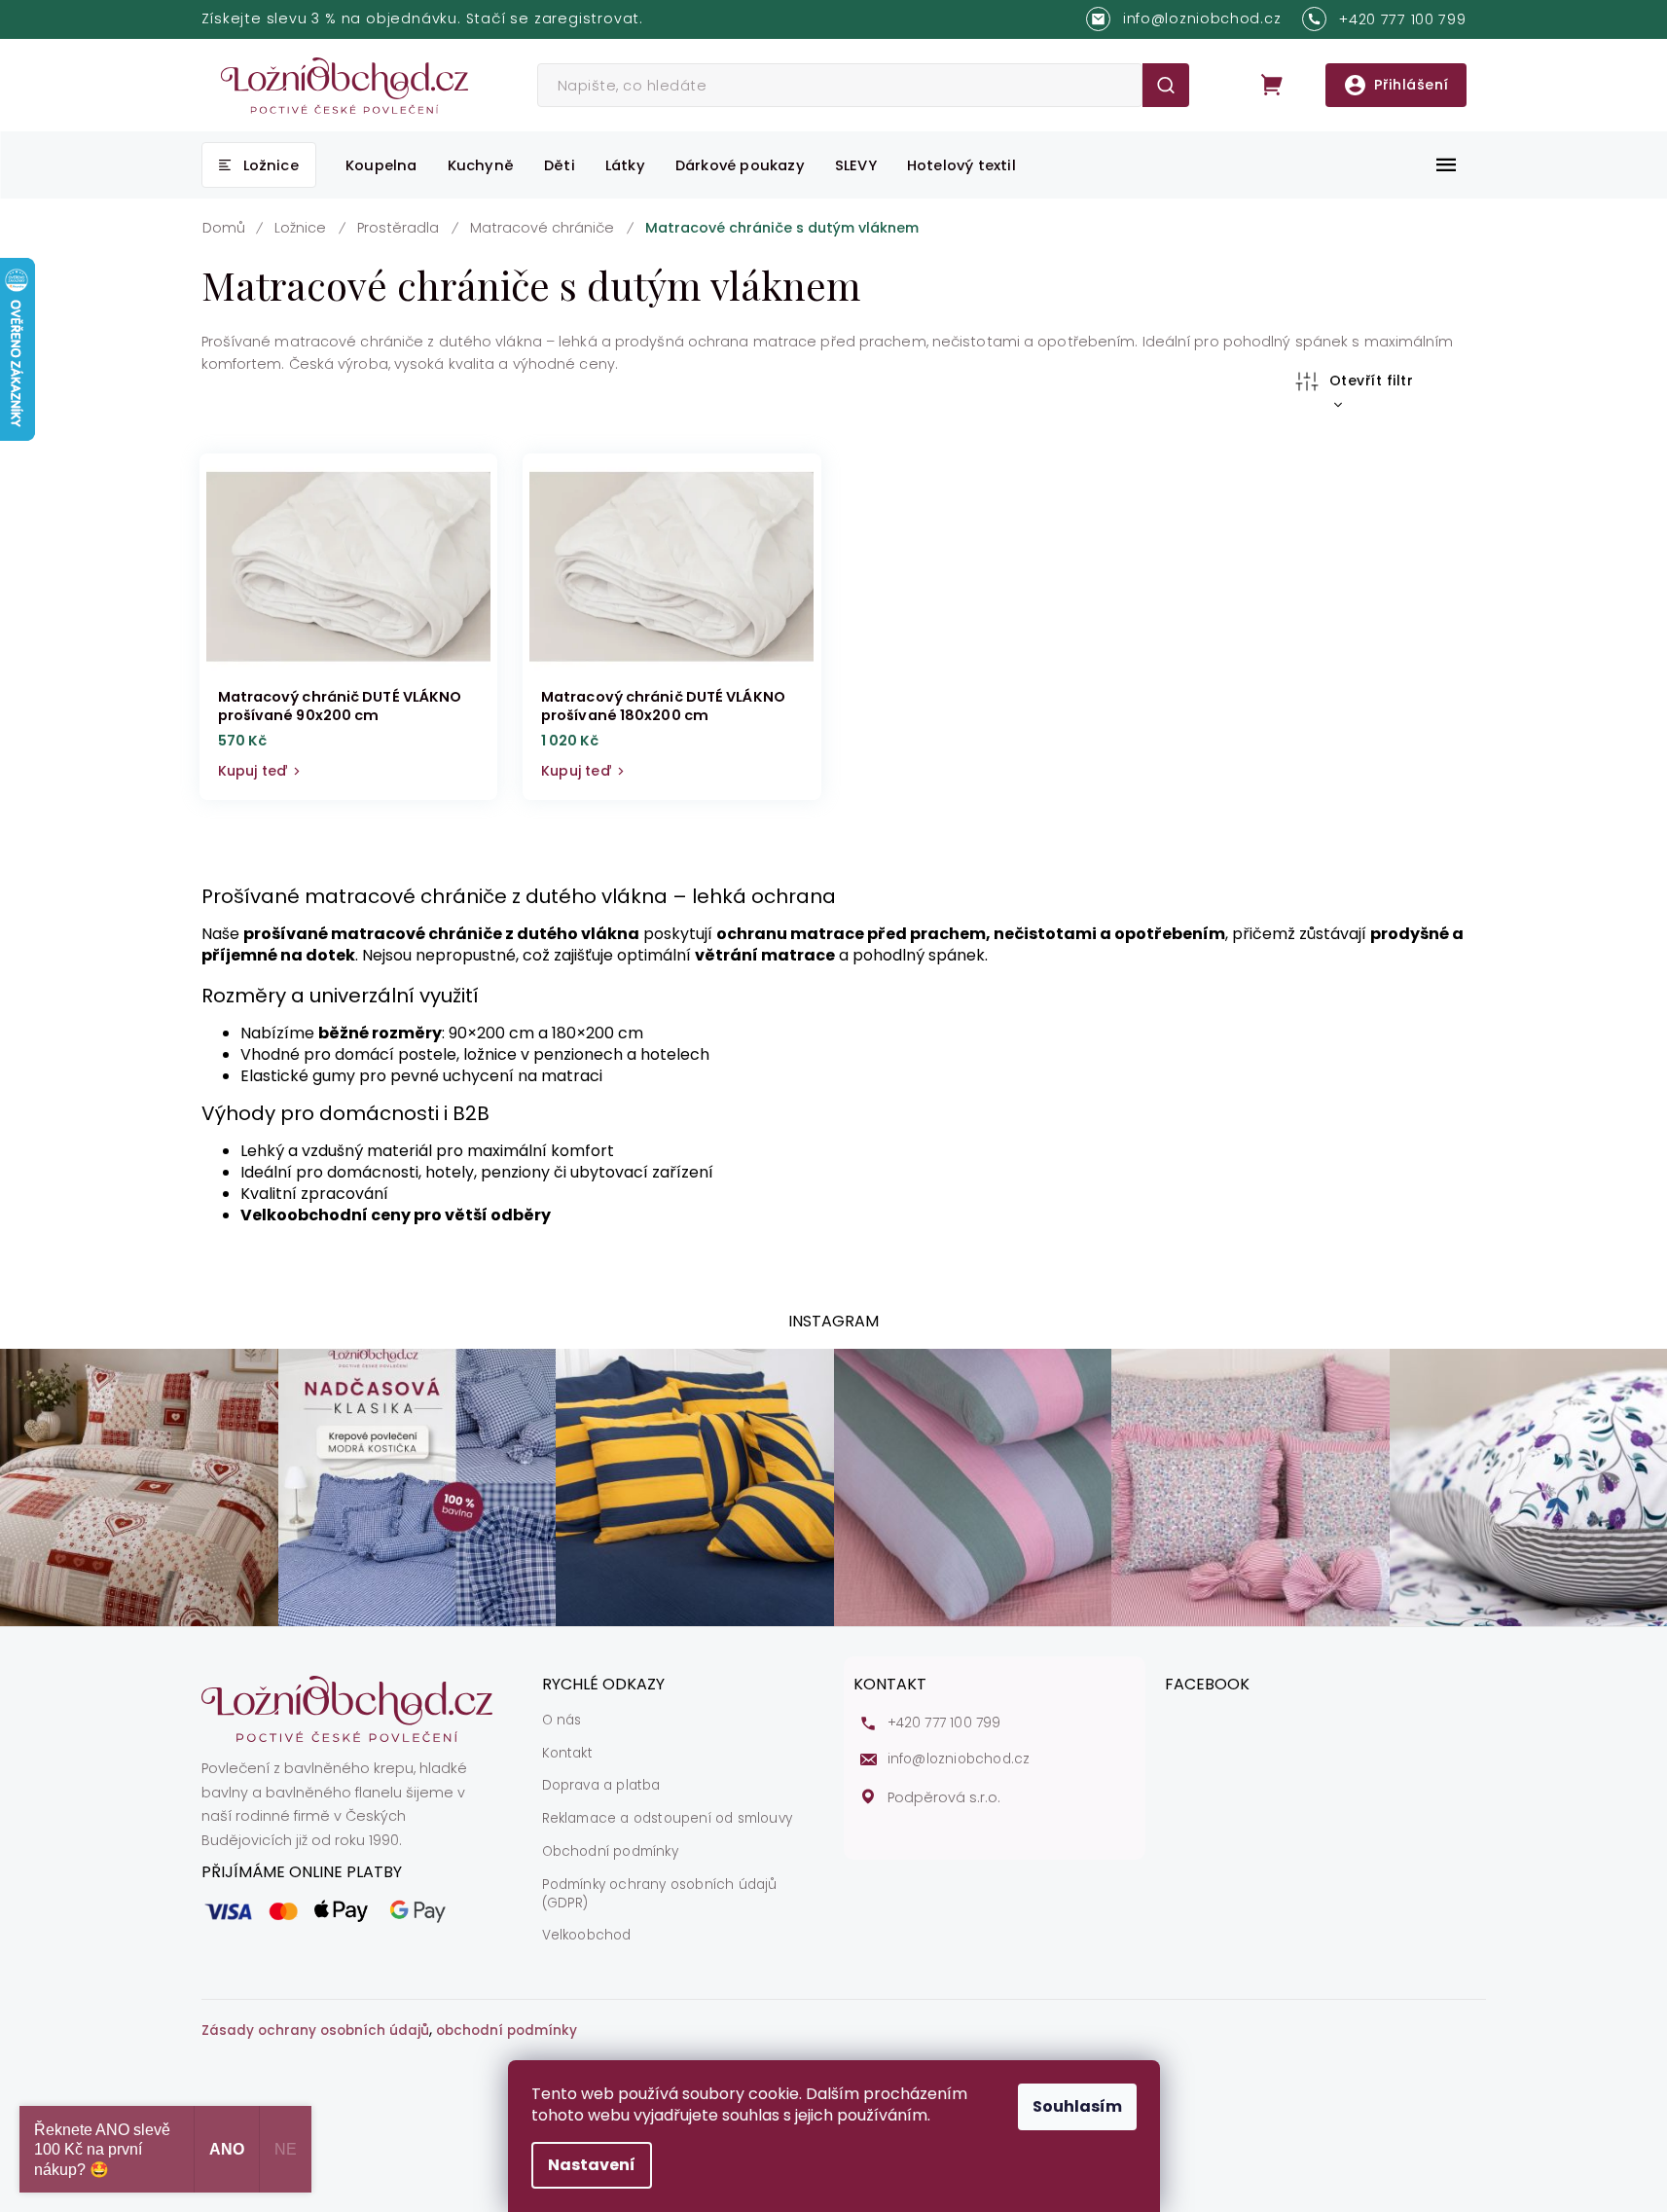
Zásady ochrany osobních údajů (315, 2031)
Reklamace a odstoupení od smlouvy (668, 1819)
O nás (562, 1721)
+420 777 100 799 (944, 1723)
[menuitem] (259, 165)
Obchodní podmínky (610, 1852)
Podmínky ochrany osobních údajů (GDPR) (660, 1894)
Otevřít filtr (1372, 381)
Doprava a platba (601, 1786)
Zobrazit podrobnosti (349, 767)
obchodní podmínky (507, 2031)
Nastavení (592, 2165)
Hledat (1165, 85)
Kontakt (567, 1754)
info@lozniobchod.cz (959, 1759)
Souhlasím (1077, 2106)
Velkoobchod (587, 1936)
